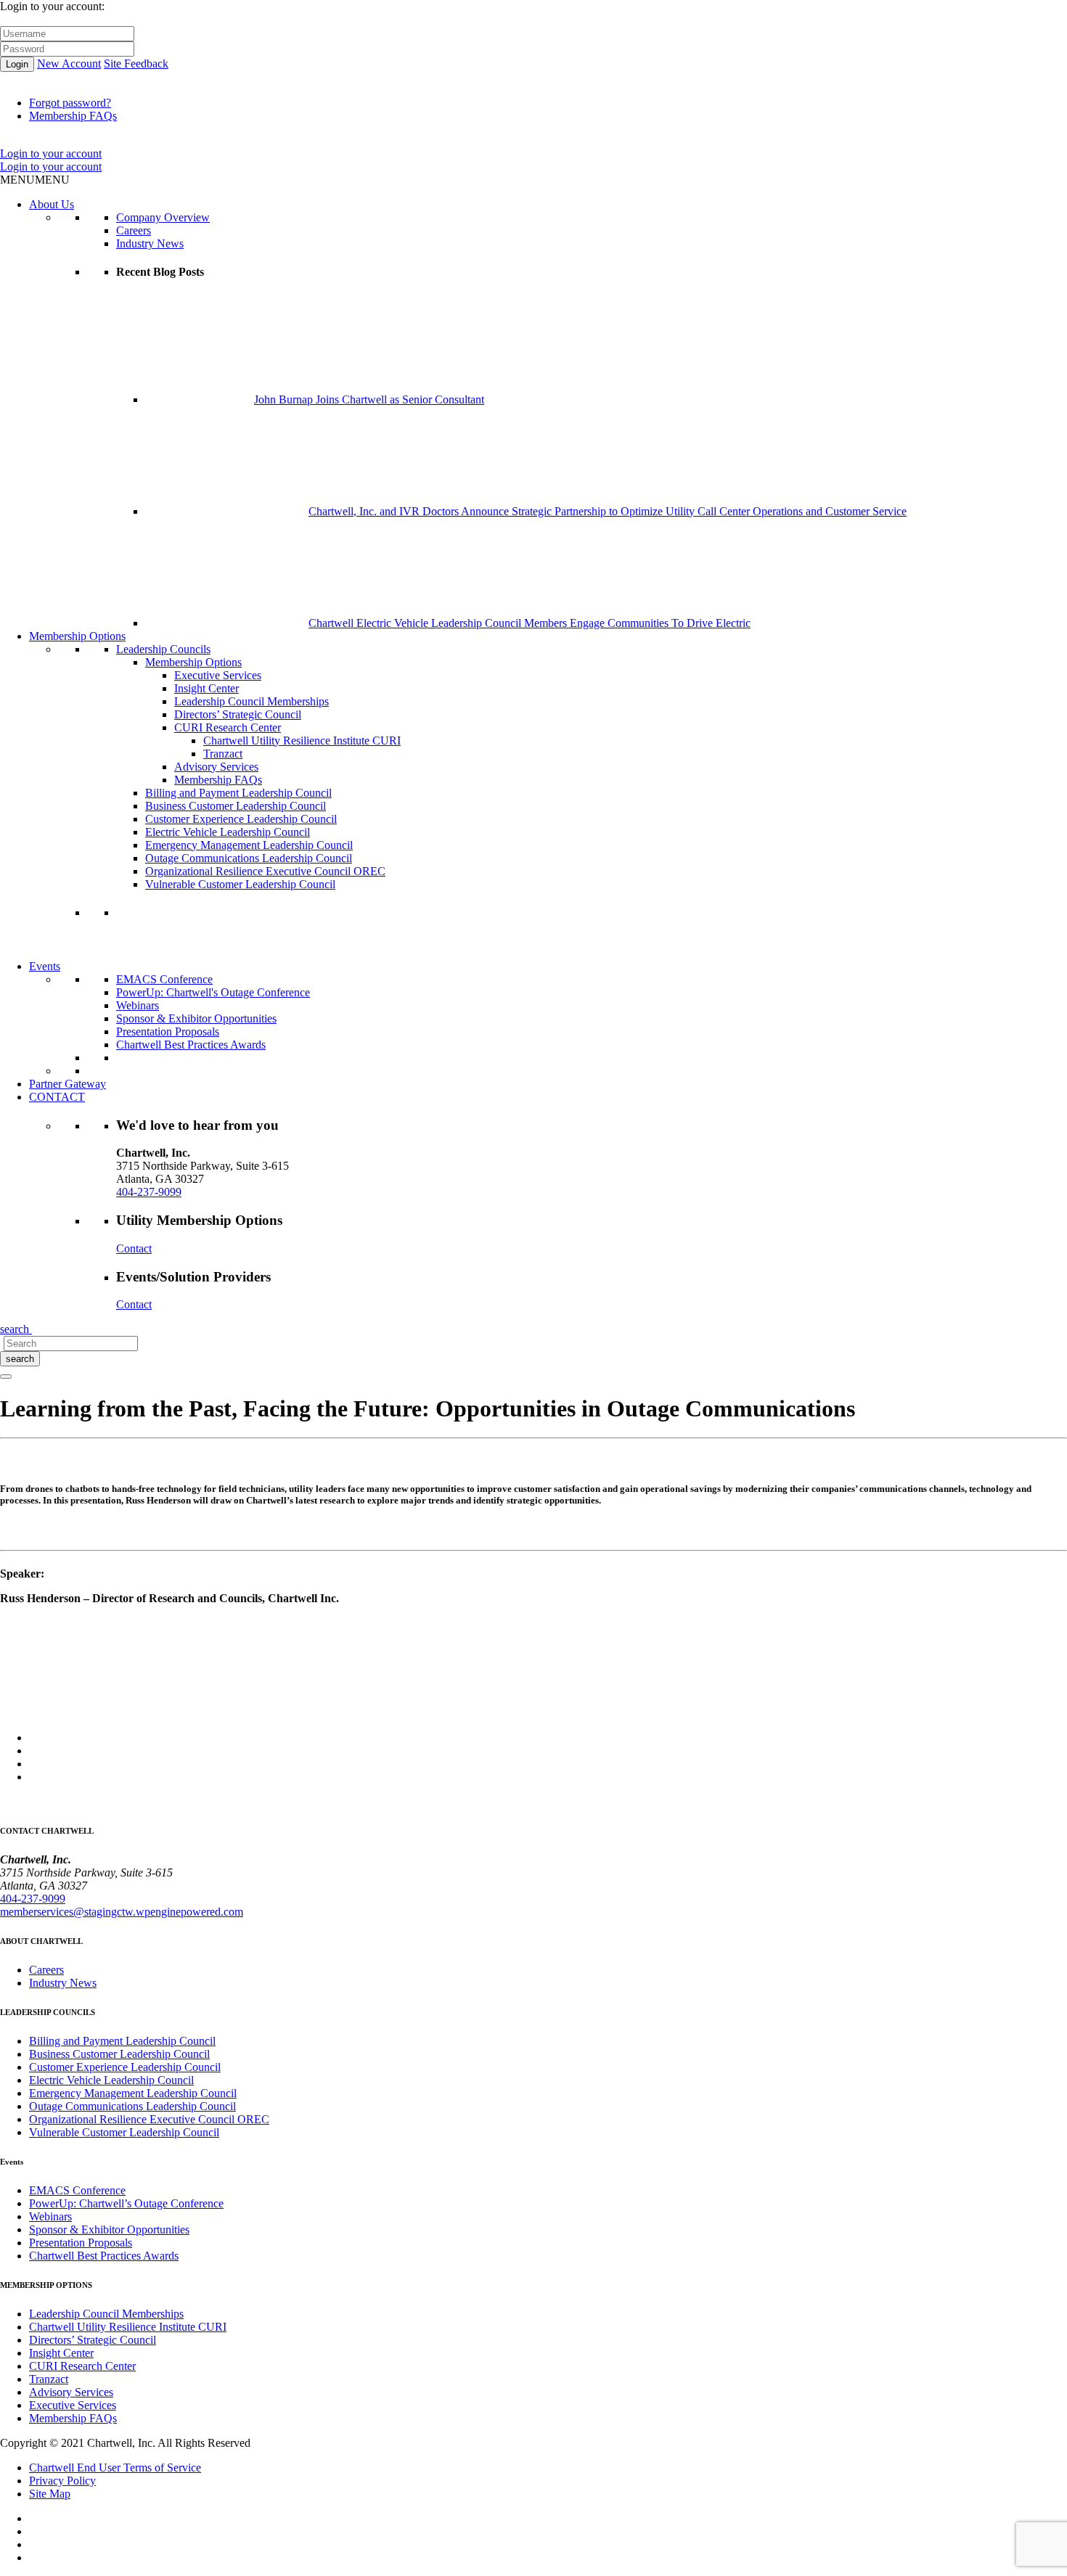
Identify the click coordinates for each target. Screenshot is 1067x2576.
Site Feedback (136, 63)
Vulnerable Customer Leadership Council (240, 884)
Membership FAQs (73, 116)
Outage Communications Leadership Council (249, 858)
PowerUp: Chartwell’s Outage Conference (126, 2203)
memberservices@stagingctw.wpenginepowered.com (122, 1912)
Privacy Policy (62, 2481)
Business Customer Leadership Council (236, 806)
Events (45, 966)
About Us (52, 204)
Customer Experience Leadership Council (241, 819)
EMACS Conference (164, 979)
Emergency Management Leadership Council (249, 845)
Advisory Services (216, 767)
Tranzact (223, 754)
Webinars (138, 1005)
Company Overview (163, 217)
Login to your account (51, 153)
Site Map (50, 2494)
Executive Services (218, 675)
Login (17, 64)
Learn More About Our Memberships (202, 953)
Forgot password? (70, 103)
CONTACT (57, 1097)
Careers (134, 230)
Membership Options (77, 636)
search (20, 1359)
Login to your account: (52, 6)
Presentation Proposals (168, 1031)
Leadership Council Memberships (252, 701)
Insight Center (207, 688)
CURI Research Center (228, 727)
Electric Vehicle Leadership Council (228, 832)
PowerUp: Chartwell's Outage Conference (213, 992)
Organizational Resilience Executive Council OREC (265, 871)
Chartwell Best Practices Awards (191, 1045)
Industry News (150, 243)
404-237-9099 (149, 1192)
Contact (134, 1248)
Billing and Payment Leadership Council (238, 793)
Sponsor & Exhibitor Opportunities (196, 1018)
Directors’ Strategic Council (238, 714)
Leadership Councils (163, 649)
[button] (35, 180)
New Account (69, 63)
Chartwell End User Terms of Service (115, 2468)
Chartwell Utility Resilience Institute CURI (302, 741)
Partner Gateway (68, 1084)
